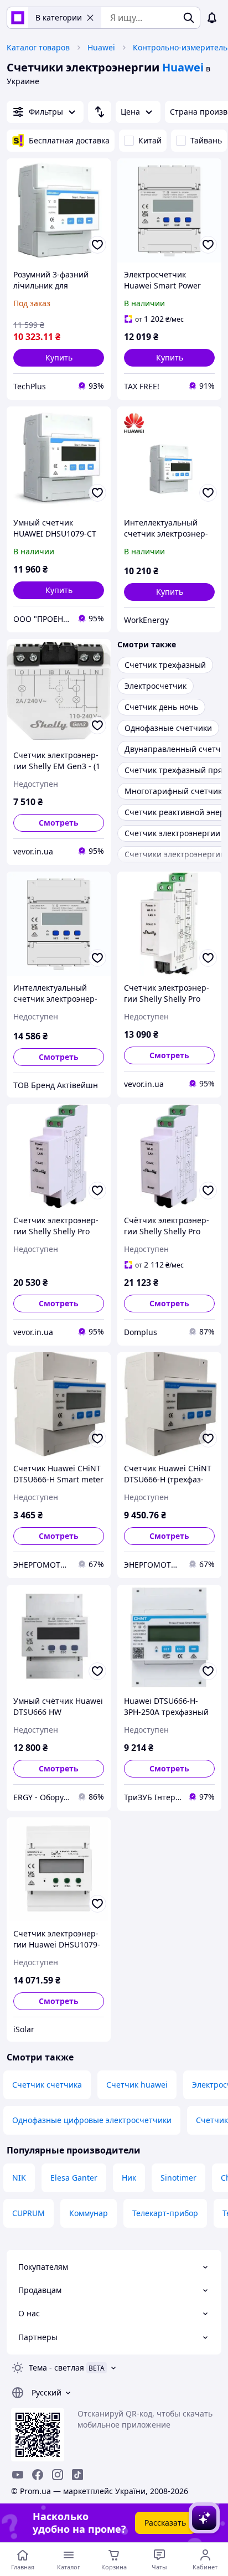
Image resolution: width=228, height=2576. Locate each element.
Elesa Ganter (74, 2178)
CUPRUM (28, 2213)
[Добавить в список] (97, 245)
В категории (59, 17)
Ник (129, 2178)
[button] (59, 358)
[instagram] (58, 2475)
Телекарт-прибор (165, 2213)
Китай (150, 140)
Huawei (101, 47)
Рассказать (165, 2523)
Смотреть (59, 823)
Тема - (56, 2368)
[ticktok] (77, 2475)
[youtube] (18, 2475)
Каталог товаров (38, 47)
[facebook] (38, 2475)
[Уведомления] (212, 18)
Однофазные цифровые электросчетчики (92, 2120)
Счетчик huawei (137, 2085)
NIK (19, 2178)
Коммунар (89, 2213)
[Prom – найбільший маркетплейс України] (18, 18)
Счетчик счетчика (47, 2085)
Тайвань (206, 140)
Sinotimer (178, 2178)
